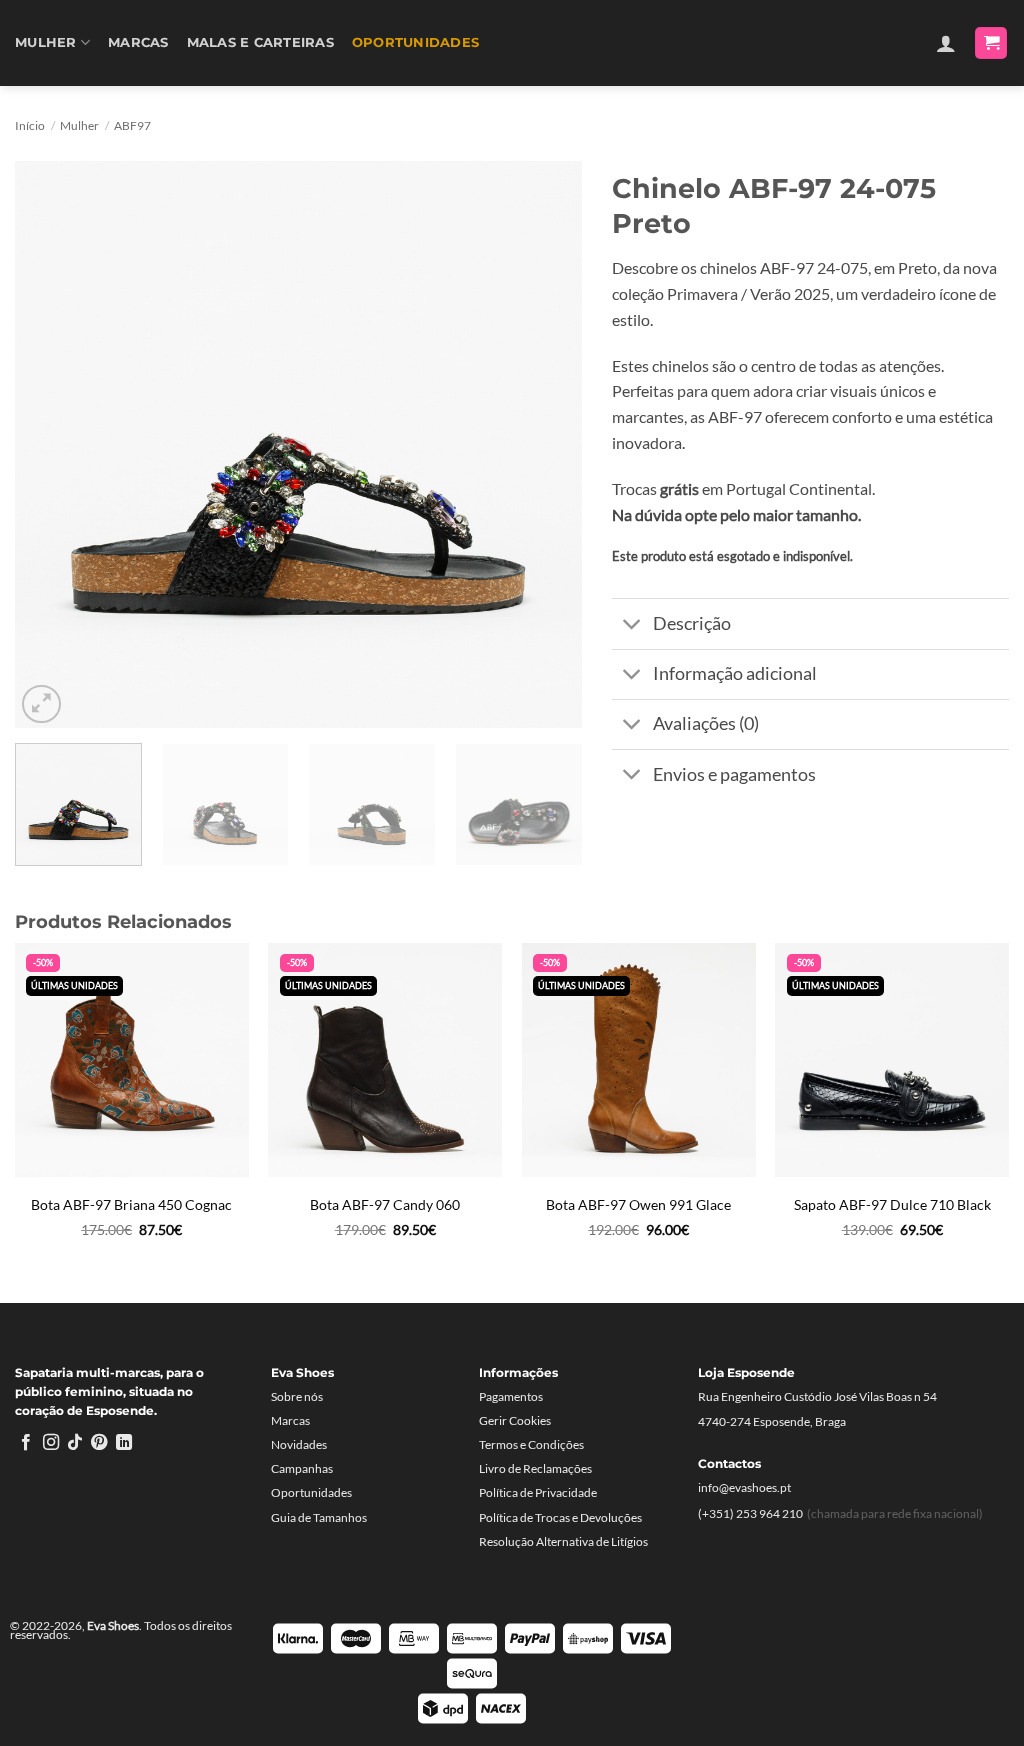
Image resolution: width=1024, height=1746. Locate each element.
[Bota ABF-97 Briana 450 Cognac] (132, 1060)
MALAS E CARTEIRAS (260, 42)
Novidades (299, 1444)
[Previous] (52, 444)
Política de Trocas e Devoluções (560, 1517)
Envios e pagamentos (734, 774)
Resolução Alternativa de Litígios (563, 1541)
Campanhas (302, 1468)
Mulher (46, 42)
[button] (946, 43)
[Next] (546, 444)
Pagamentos (511, 1396)
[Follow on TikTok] (75, 1443)
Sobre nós (297, 1396)
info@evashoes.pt (744, 1487)
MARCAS (138, 42)
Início (30, 125)
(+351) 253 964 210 (750, 1513)
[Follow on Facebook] (26, 1443)
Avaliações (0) (706, 723)
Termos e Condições (531, 1444)
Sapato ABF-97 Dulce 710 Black (892, 1204)
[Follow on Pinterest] (99, 1443)
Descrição (692, 623)
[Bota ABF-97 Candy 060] (385, 1060)
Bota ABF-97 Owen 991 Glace (638, 1204)
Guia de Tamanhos (319, 1517)
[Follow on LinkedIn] (124, 1443)
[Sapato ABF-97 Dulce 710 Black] (892, 1060)
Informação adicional (735, 673)
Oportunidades (415, 42)
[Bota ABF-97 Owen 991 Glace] (639, 1060)
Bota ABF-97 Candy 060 (385, 1204)
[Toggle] (631, 625)
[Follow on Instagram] (51, 1443)
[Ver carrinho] (991, 43)
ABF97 (132, 125)
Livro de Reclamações (535, 1468)
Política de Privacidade (538, 1492)
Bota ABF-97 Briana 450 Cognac (131, 1204)
